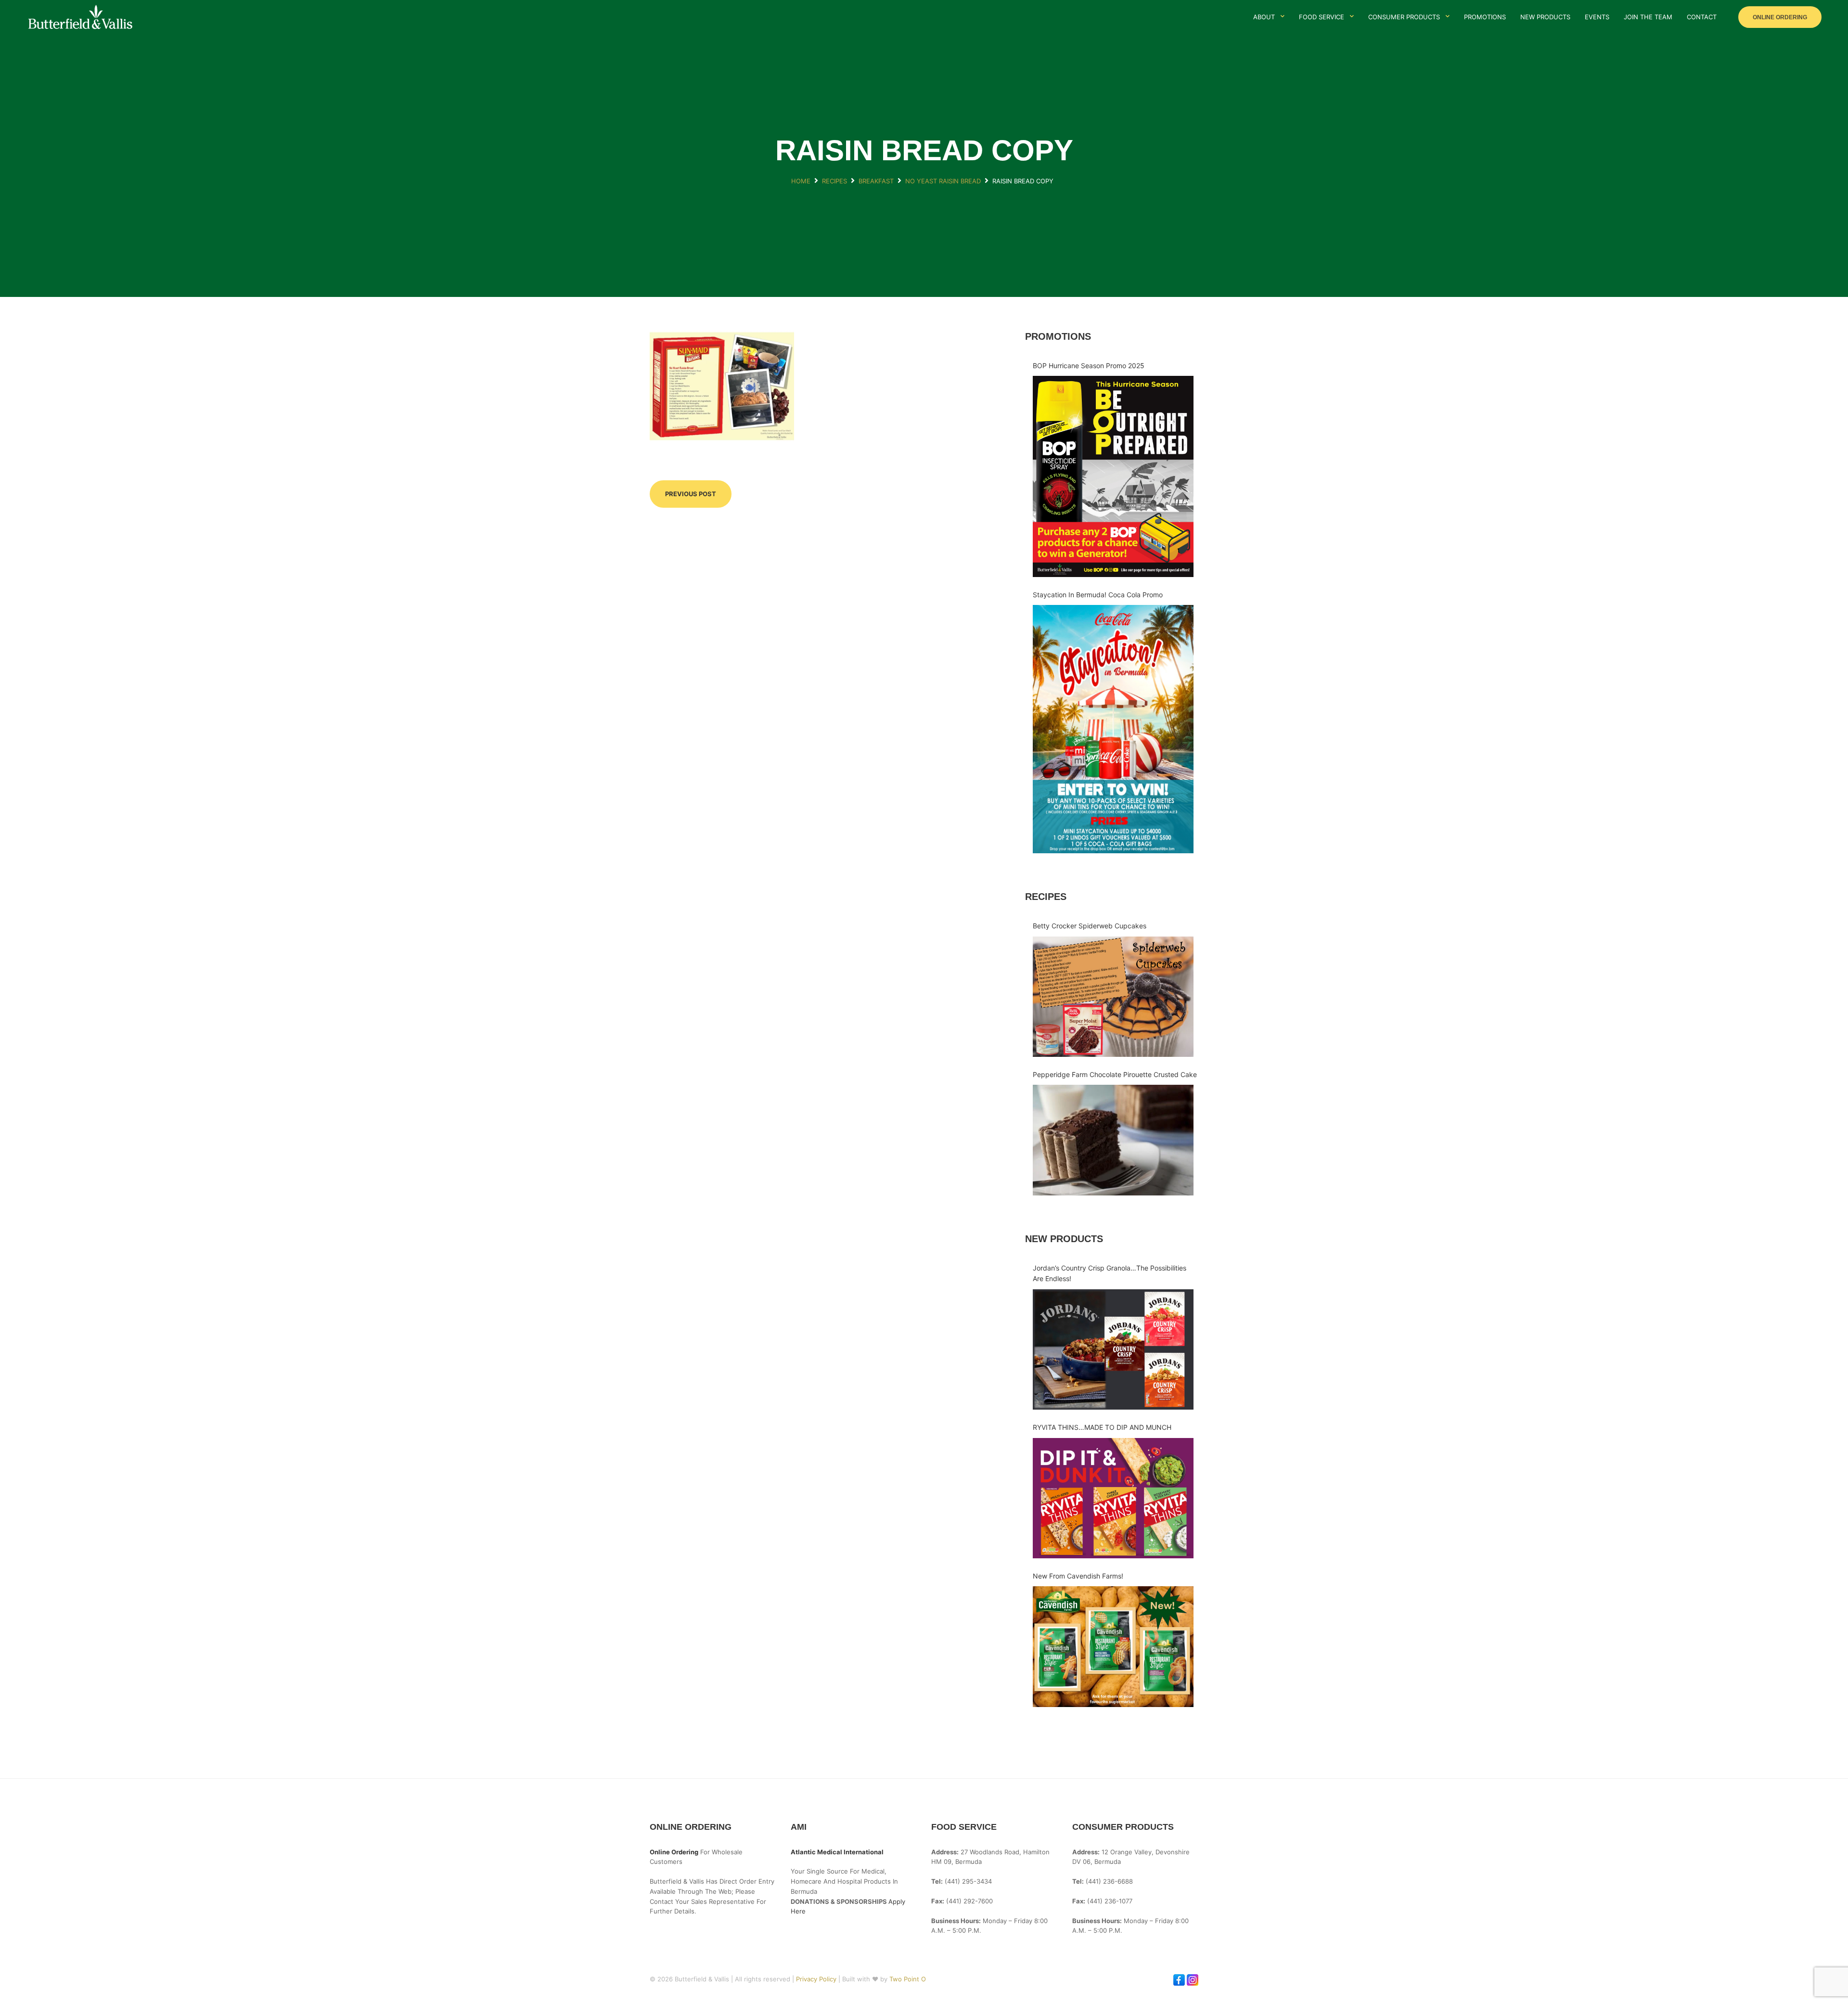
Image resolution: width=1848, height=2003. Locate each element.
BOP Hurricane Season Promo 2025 (1089, 366)
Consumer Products (1404, 17)
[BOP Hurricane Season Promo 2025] (1113, 476)
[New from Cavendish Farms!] (1113, 1647)
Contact (1702, 17)
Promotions (1485, 17)
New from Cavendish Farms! (1078, 1576)
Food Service (1322, 17)
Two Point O (908, 1979)
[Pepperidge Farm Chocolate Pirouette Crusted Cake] (1113, 1140)
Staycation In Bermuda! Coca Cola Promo (1098, 595)
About (1264, 17)
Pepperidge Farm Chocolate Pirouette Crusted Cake (1115, 1074)
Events (1597, 17)
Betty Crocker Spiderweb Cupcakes (1090, 926)
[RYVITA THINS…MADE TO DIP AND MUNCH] (1113, 1498)
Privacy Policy (817, 1979)
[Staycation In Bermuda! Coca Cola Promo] (1113, 729)
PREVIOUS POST (691, 494)
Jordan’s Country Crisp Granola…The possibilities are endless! (1110, 1273)
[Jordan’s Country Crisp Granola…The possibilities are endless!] (1113, 1350)
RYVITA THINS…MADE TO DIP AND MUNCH (1102, 1427)
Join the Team (1648, 17)
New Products (1545, 17)
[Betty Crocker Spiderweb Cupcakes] (1113, 997)
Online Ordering (1780, 17)
